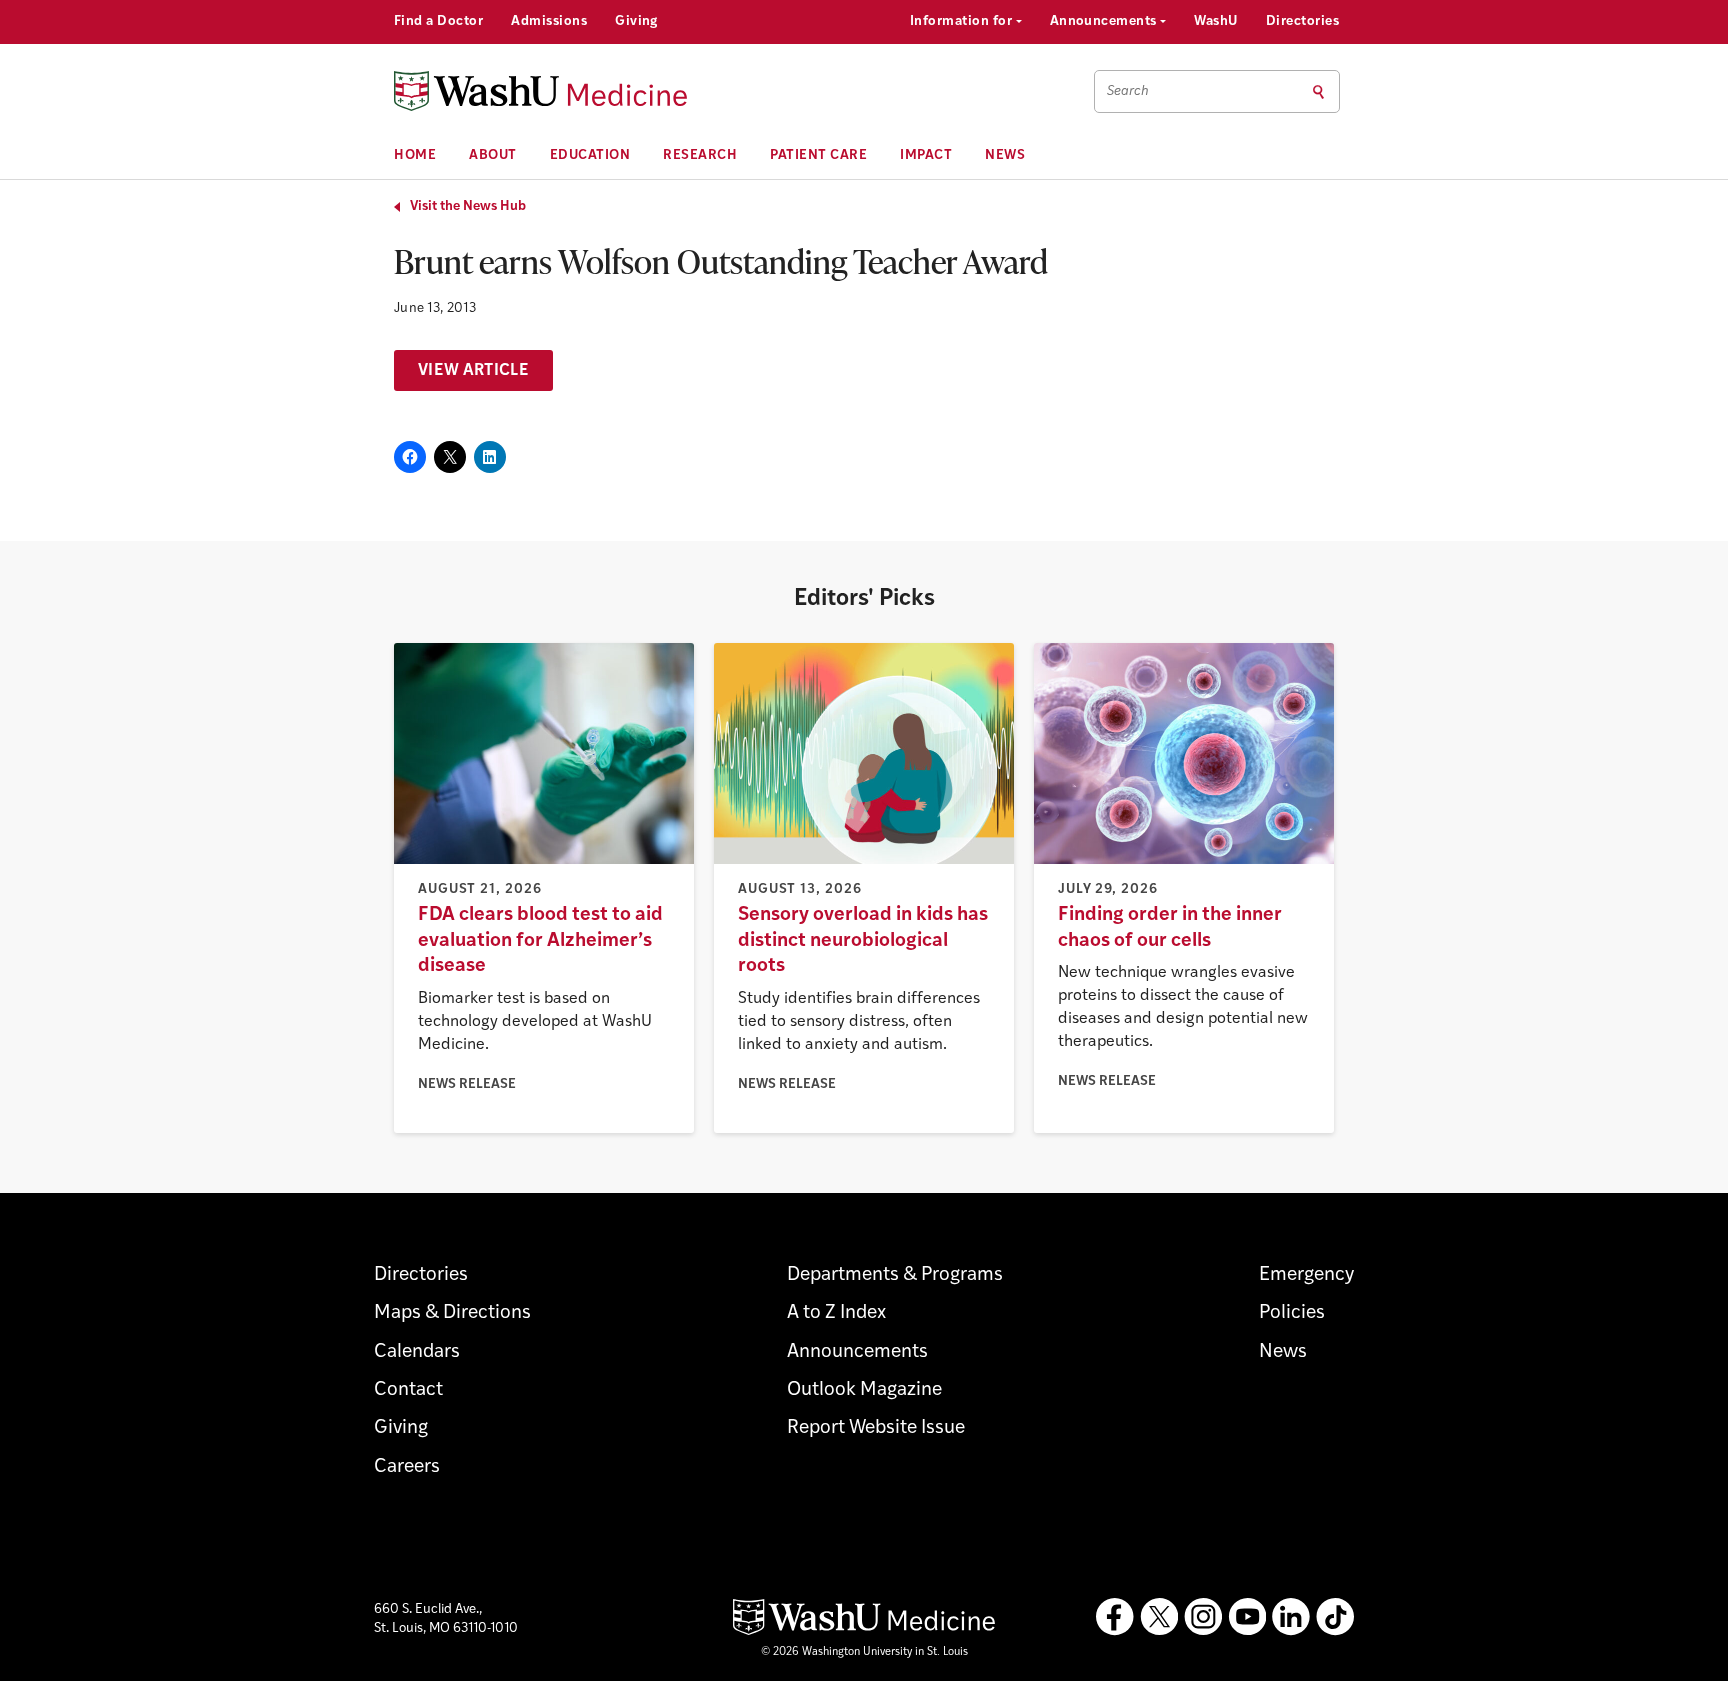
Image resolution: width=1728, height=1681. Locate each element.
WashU (1215, 21)
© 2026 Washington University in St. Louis (864, 1652)
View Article (473, 371)
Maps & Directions (452, 1313)
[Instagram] (1203, 1617)
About (493, 155)
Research (700, 155)
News (1005, 155)
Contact (408, 1390)
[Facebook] (1115, 1617)
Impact (926, 155)
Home (415, 155)
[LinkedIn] (1291, 1617)
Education (590, 155)
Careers (407, 1467)
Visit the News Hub (468, 206)
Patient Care (818, 155)
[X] (1159, 1617)
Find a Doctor (438, 21)
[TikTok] (1335, 1617)
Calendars (417, 1352)
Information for (963, 21)
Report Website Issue (876, 1428)
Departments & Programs (895, 1275)
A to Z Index (836, 1313)
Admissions (549, 21)
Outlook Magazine (864, 1390)
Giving (636, 21)
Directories (1302, 21)
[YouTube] (1247, 1617)
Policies (1292, 1313)
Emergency (1306, 1275)
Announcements (1105, 21)
